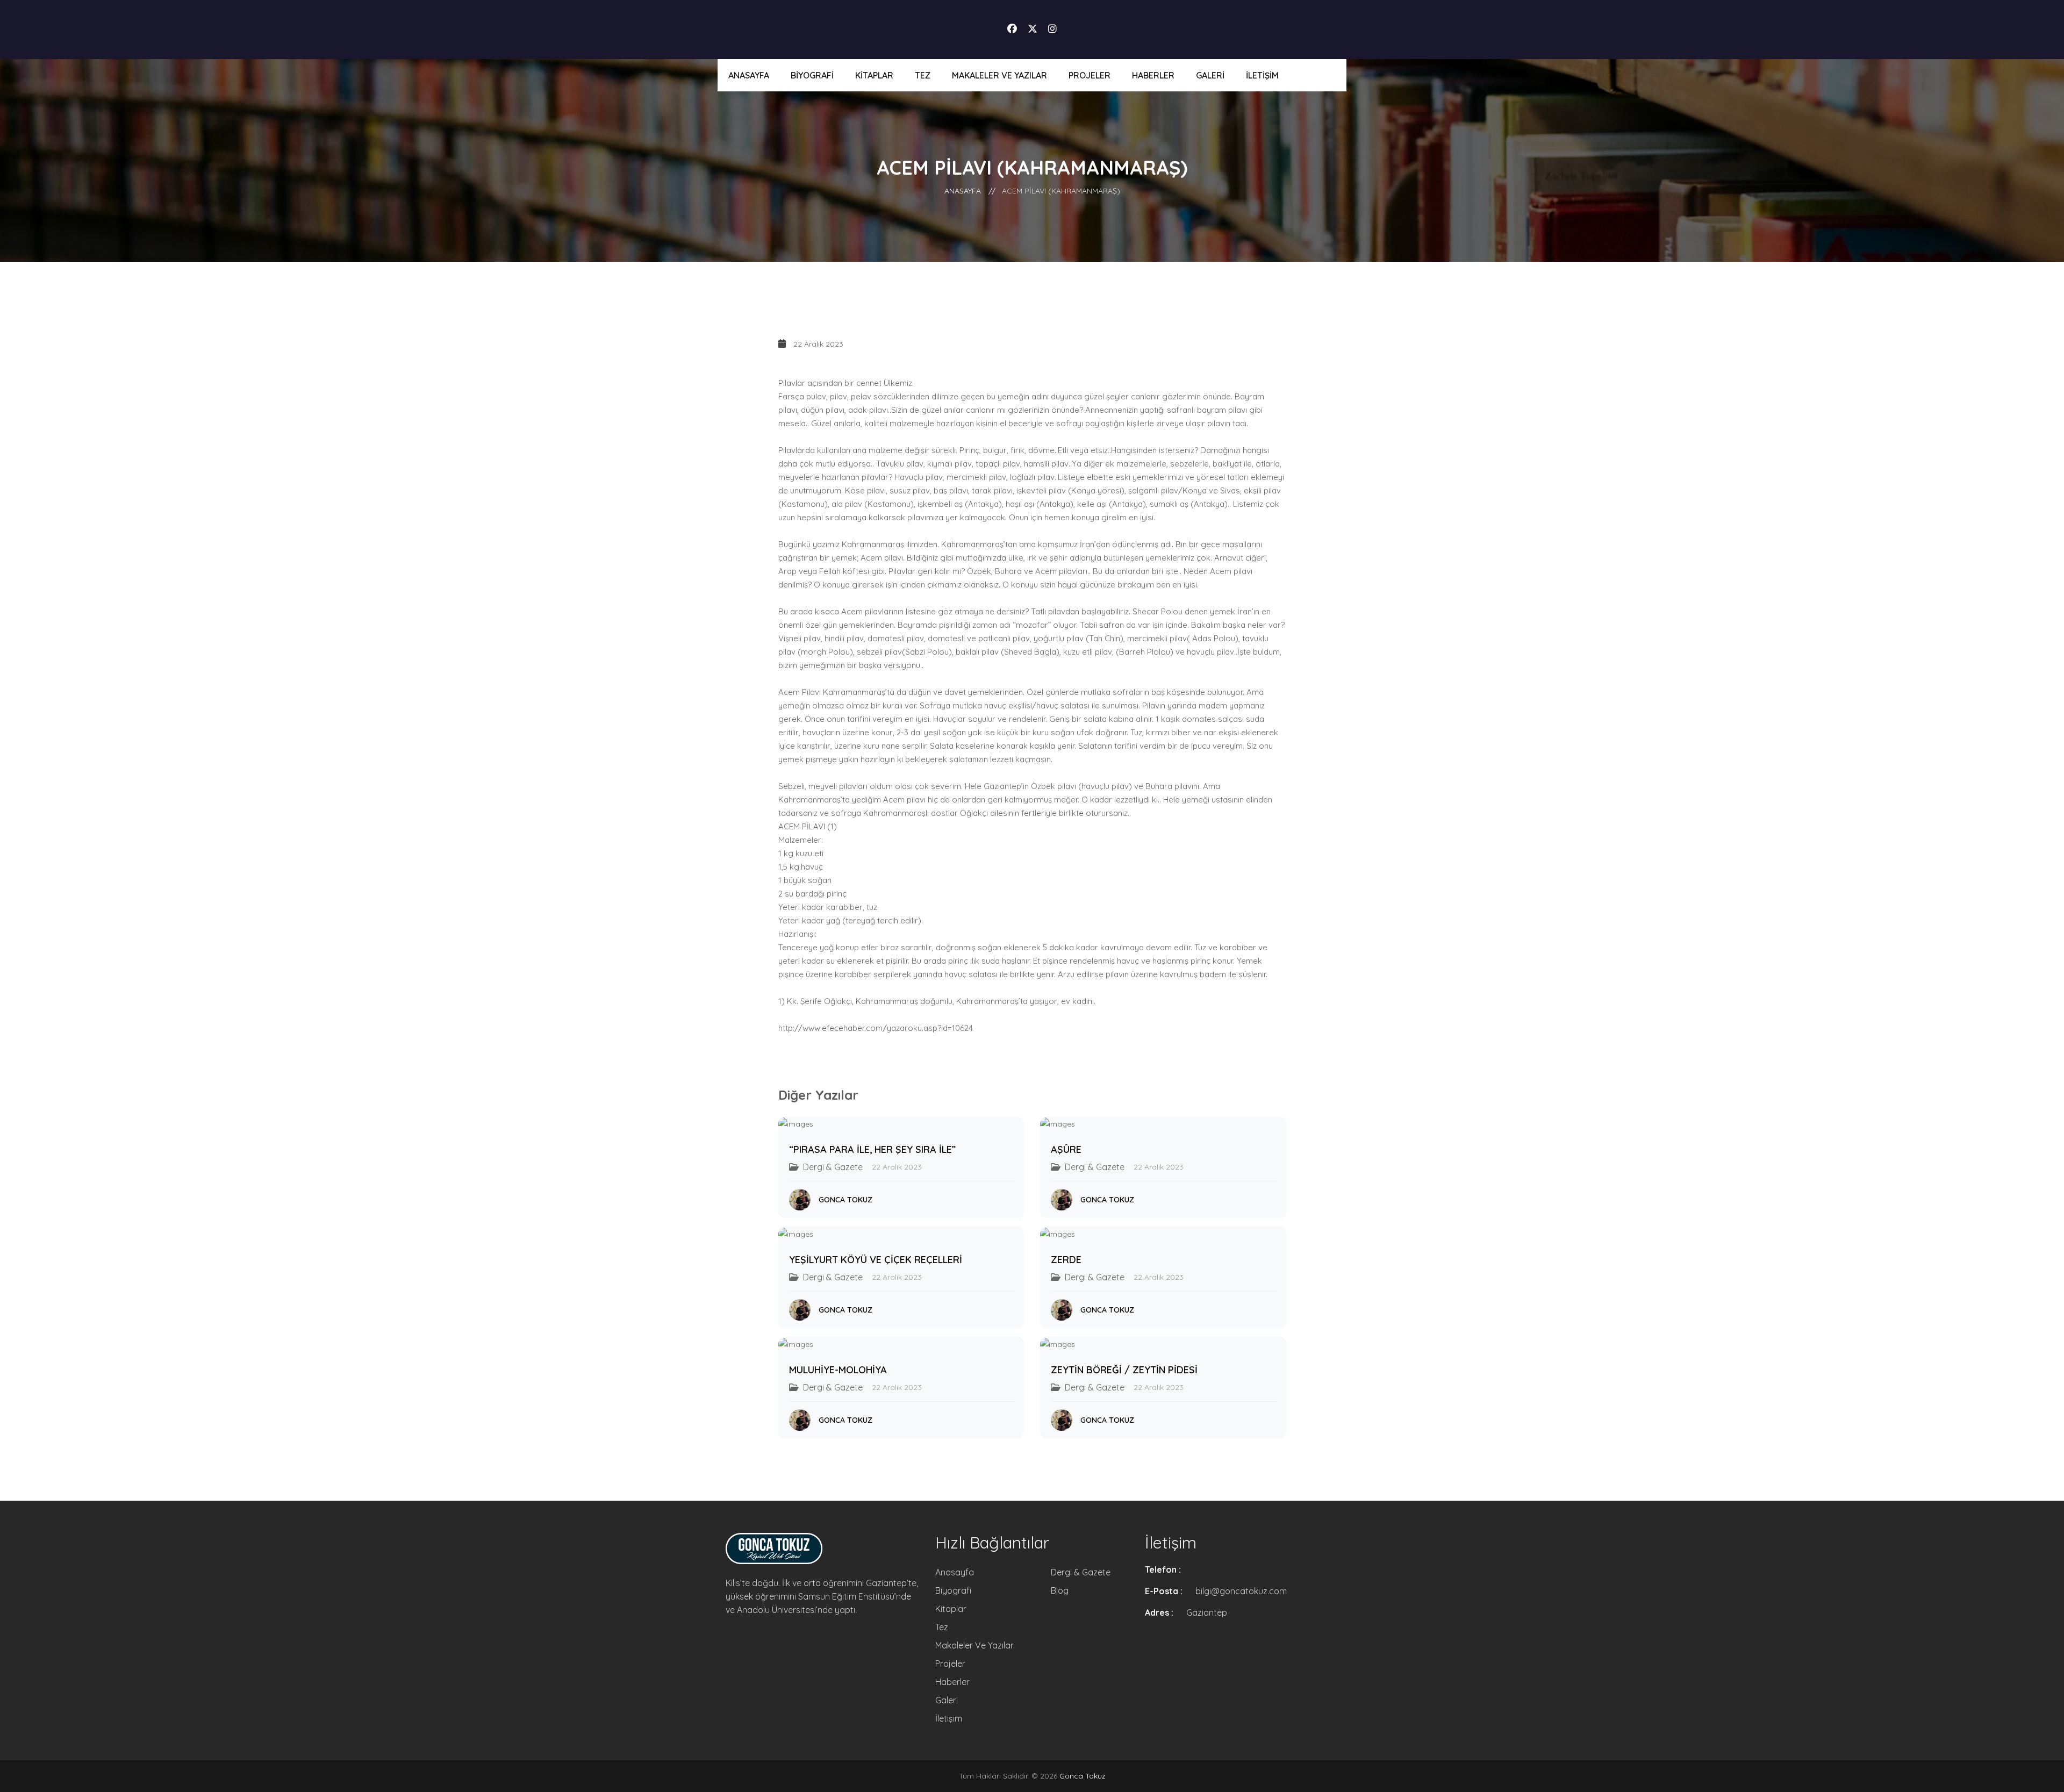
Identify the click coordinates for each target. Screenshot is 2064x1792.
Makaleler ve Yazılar (999, 75)
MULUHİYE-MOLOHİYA (838, 1370)
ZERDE (1066, 1260)
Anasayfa (749, 75)
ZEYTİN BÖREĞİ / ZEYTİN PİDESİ (1124, 1370)
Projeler (1090, 75)
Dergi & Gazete (1081, 1572)
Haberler (1153, 75)
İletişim (1262, 75)
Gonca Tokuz (845, 1200)
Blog (1060, 1590)
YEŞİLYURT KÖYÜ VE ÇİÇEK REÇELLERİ (876, 1260)
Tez (923, 75)
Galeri (1210, 75)
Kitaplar (874, 75)
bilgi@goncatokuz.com (1241, 1591)
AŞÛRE (1066, 1149)
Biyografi (812, 75)
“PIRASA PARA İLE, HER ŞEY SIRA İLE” (872, 1149)
